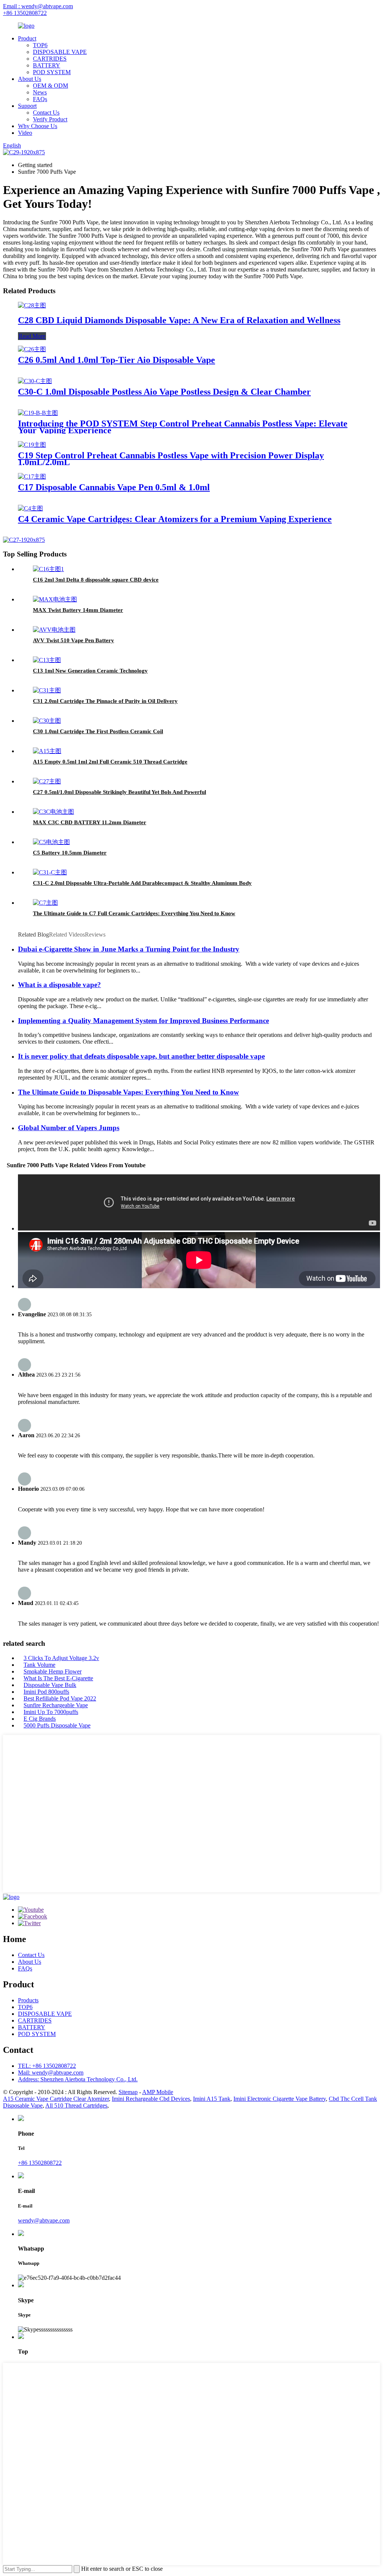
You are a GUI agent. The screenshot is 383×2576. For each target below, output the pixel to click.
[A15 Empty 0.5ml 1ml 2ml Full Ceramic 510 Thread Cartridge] (47, 751)
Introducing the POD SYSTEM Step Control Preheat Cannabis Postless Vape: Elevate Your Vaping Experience (183, 427)
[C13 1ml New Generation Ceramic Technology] (47, 660)
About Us (30, 79)
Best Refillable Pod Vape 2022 (60, 1698)
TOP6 (40, 45)
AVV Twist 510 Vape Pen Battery (73, 640)
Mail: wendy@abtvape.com (51, 2073)
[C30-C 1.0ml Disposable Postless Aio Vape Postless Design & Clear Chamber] (35, 381)
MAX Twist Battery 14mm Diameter (78, 610)
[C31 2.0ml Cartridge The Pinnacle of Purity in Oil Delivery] (47, 690)
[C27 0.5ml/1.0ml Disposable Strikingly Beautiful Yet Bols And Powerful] (47, 781)
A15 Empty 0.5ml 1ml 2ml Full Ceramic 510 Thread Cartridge (110, 762)
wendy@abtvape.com (44, 2220)
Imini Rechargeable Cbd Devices (151, 2099)
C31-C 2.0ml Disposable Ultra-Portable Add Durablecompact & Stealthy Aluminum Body (142, 883)
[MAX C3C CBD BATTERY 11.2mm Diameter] (53, 812)
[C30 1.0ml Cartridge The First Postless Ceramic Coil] (47, 721)
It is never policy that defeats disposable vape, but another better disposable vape (141, 1056)
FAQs (40, 99)
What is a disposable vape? (59, 985)
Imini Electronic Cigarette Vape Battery (280, 2099)
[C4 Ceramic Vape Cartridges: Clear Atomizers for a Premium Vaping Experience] (30, 508)
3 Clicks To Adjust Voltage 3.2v (61, 1658)
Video (25, 133)
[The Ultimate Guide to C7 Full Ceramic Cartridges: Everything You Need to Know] (45, 903)
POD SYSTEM (52, 72)
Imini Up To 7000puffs (51, 1712)
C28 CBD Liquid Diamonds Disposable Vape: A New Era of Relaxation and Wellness (179, 320)
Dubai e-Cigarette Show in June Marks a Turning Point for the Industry (129, 949)
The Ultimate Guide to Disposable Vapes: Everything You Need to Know (128, 1092)
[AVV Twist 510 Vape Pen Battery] (54, 630)
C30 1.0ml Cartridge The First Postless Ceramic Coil (98, 731)
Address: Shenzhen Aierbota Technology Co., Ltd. (78, 2079)
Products (28, 2000)
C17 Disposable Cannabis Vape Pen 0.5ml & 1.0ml (114, 487)
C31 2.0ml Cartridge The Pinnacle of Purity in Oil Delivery (105, 701)
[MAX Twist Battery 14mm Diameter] (55, 599)
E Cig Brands (40, 1719)
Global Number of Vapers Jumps (69, 1128)
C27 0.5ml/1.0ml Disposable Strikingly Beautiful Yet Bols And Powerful (120, 792)
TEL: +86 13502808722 (47, 2066)
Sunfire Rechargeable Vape (56, 1705)
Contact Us (46, 113)
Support (27, 106)
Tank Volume (39, 1665)
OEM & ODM (50, 86)
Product (27, 38)
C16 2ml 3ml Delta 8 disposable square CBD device (96, 580)
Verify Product (50, 119)
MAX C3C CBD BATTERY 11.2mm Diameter (90, 822)
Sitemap (128, 2092)
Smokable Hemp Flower (53, 1671)
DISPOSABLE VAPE (60, 52)
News (40, 92)
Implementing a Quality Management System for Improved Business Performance (143, 1021)
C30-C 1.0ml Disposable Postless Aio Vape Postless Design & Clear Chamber (164, 392)
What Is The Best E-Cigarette (58, 1678)
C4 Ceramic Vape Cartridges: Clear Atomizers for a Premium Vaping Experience (175, 519)
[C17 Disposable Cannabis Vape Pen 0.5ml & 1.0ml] (32, 477)
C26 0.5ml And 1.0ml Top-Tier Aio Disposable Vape (117, 360)
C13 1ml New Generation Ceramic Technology (90, 671)
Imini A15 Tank (212, 2099)
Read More (32, 336)
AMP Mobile (158, 2092)
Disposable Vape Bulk (50, 1685)
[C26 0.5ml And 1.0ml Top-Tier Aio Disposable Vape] (32, 349)
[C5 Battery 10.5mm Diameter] (51, 842)
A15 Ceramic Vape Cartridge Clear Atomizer (56, 2099)
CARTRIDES (50, 59)
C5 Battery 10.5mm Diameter (70, 853)
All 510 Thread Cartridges (76, 2105)
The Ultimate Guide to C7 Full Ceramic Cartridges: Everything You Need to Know (134, 913)
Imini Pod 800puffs (46, 1692)
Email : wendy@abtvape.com (38, 6)
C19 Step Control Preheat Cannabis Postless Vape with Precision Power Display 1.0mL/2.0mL (171, 459)
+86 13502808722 (25, 13)
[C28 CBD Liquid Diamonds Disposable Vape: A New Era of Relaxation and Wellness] (32, 305)
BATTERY (47, 65)
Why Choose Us (38, 126)
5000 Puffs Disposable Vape (57, 1725)
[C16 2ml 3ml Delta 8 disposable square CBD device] (48, 569)
